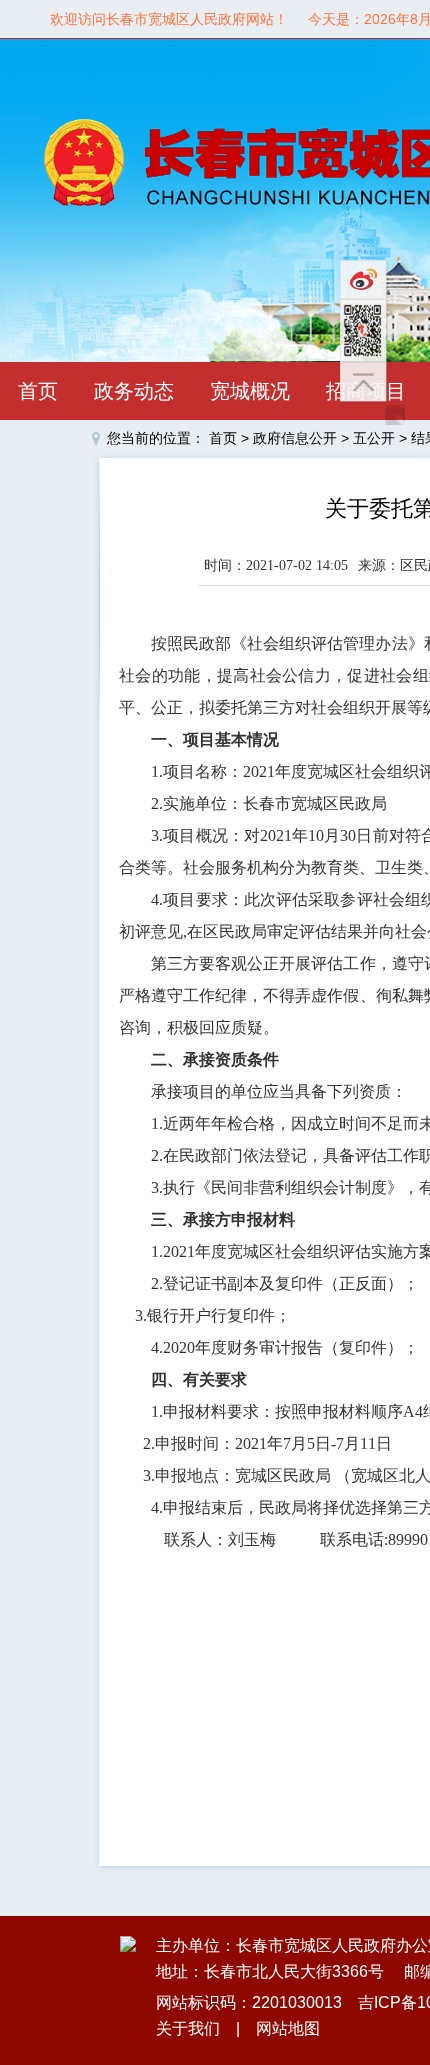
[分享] (375, 330)
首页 (38, 391)
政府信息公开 (295, 438)
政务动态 (134, 391)
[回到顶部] (375, 383)
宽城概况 (250, 391)
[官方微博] (375, 279)
